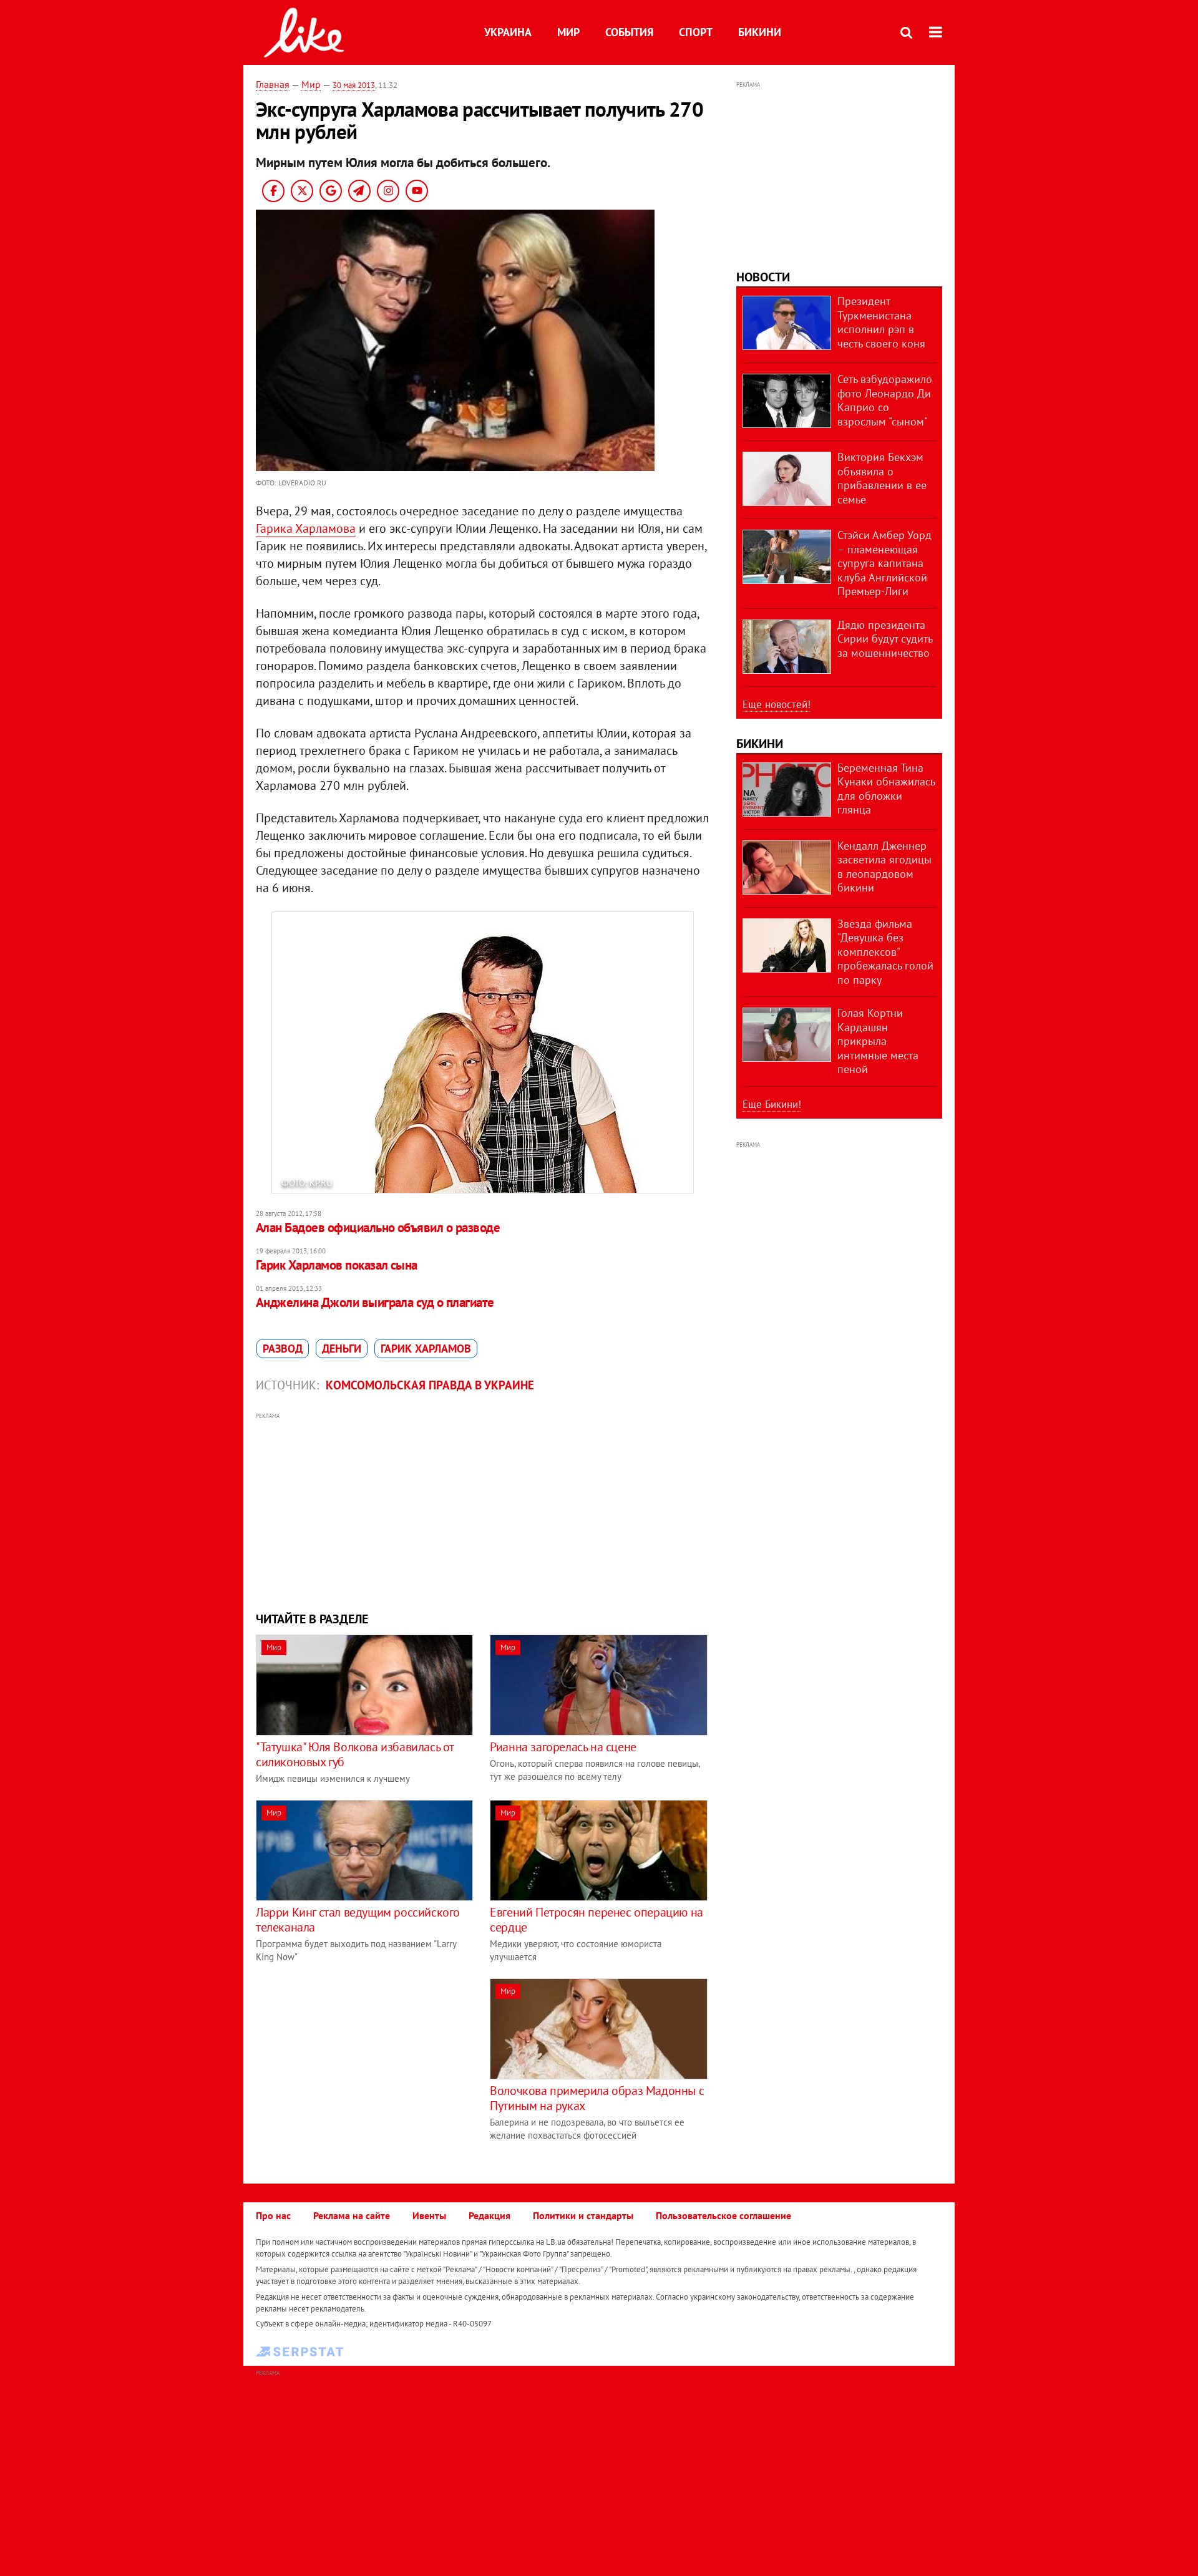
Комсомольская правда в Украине (430, 1385)
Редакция (489, 2215)
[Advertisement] (482, 1510)
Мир (568, 32)
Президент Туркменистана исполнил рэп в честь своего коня (881, 322)
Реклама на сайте (352, 2215)
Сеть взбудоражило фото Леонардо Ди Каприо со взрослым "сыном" (885, 400)
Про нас (273, 2215)
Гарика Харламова (306, 528)
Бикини (760, 32)
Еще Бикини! (772, 1104)
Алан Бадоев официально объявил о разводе (378, 1227)
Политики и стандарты (583, 2215)
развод (283, 1349)
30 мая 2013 (354, 85)
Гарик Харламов (426, 1349)
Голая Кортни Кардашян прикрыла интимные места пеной (878, 1041)
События (629, 32)
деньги (342, 1349)
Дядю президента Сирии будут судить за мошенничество (885, 639)
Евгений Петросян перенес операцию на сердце (597, 1920)
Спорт (696, 32)
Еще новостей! (777, 704)
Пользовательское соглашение (723, 2215)
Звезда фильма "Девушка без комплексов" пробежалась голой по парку (885, 952)
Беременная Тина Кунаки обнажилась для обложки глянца (886, 789)
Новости (763, 277)
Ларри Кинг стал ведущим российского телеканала (358, 1920)
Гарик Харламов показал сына (337, 1265)
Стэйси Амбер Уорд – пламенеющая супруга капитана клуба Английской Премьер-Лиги (884, 563)
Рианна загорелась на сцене (563, 1747)
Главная (273, 84)
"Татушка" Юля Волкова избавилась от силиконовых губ (355, 1754)
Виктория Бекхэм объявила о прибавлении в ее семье (882, 478)
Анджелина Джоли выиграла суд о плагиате (375, 1302)
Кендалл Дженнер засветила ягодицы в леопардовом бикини (884, 867)
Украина (508, 32)
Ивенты (429, 2215)
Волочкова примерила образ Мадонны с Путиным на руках (597, 2098)
